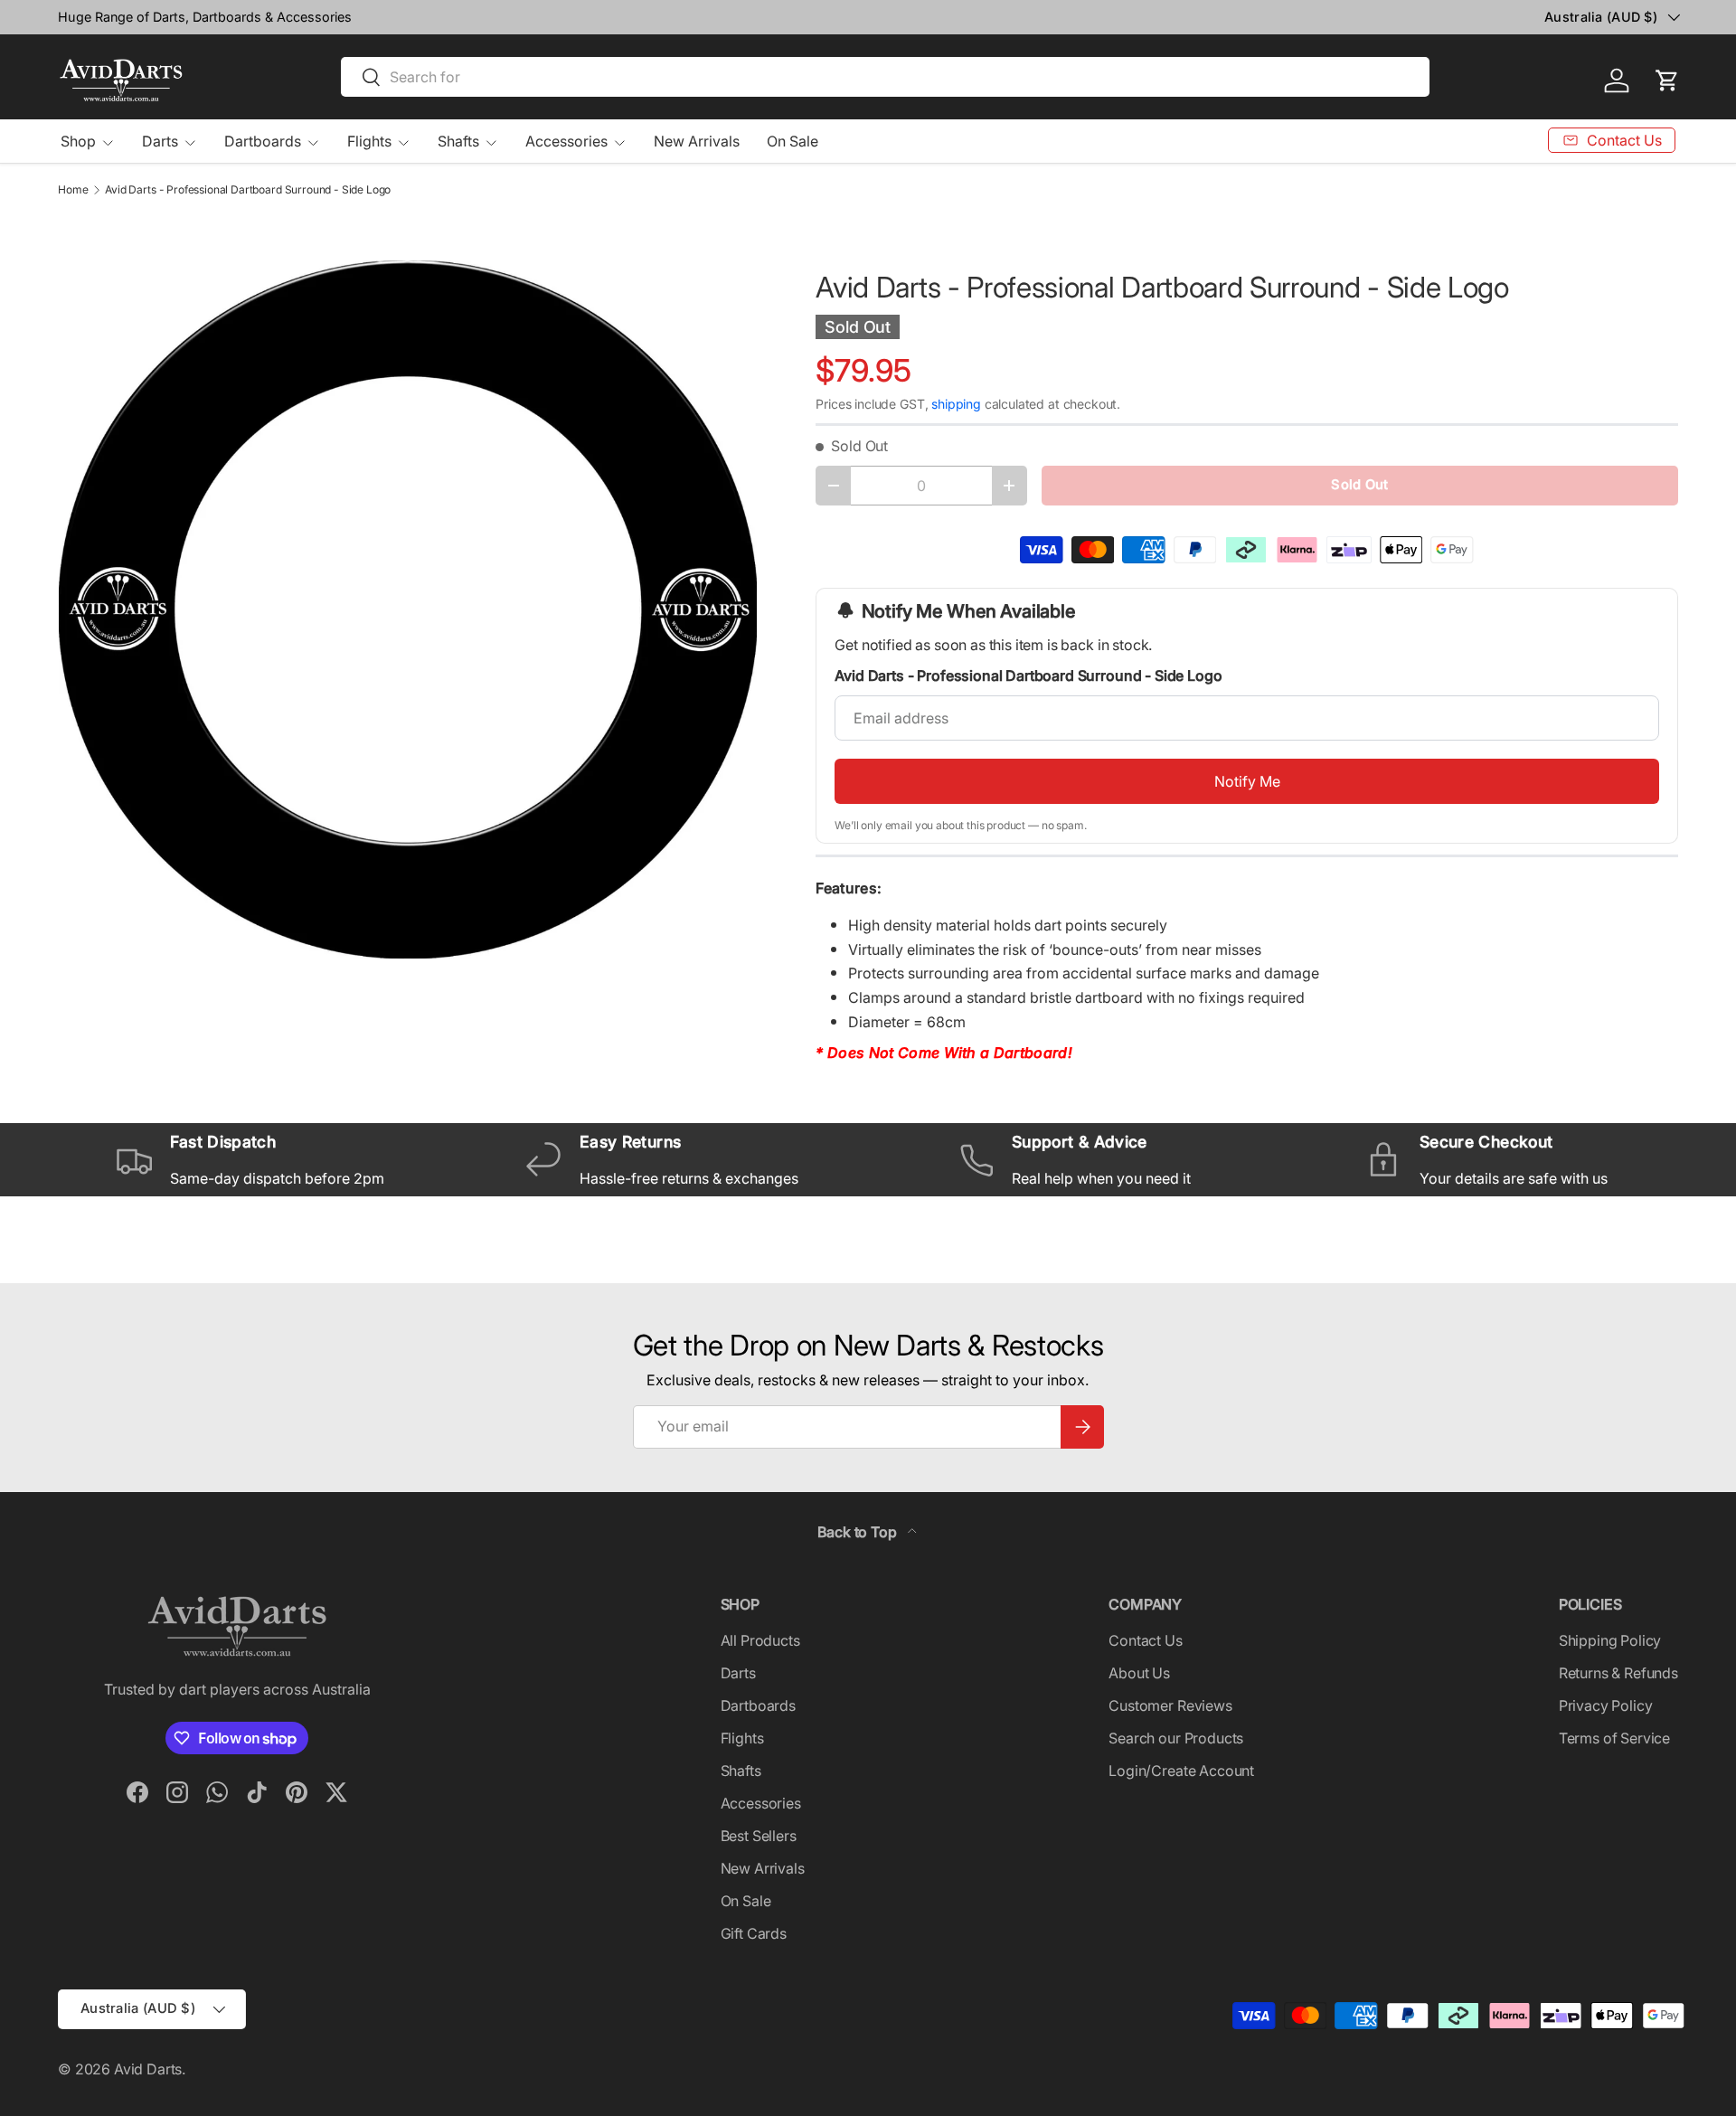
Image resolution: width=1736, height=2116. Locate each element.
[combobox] (885, 77)
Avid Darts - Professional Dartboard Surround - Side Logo (248, 190)
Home (73, 190)
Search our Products (1176, 1738)
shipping (956, 404)
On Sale (793, 141)
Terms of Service (1614, 1738)
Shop (78, 141)
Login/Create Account (1181, 1771)
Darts (160, 141)
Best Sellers (759, 1836)
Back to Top (859, 1532)
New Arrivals (697, 141)
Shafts (458, 141)
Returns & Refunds (1618, 1673)
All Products (760, 1640)
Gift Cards (754, 1933)
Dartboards (263, 141)
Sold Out (1359, 485)
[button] (1667, 80)
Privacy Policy (1606, 1705)
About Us (1139, 1673)
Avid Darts (148, 2069)
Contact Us (1145, 1640)
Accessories (566, 141)
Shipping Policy (1610, 1640)
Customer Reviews (1170, 1705)
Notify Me (1247, 781)
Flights (369, 141)
